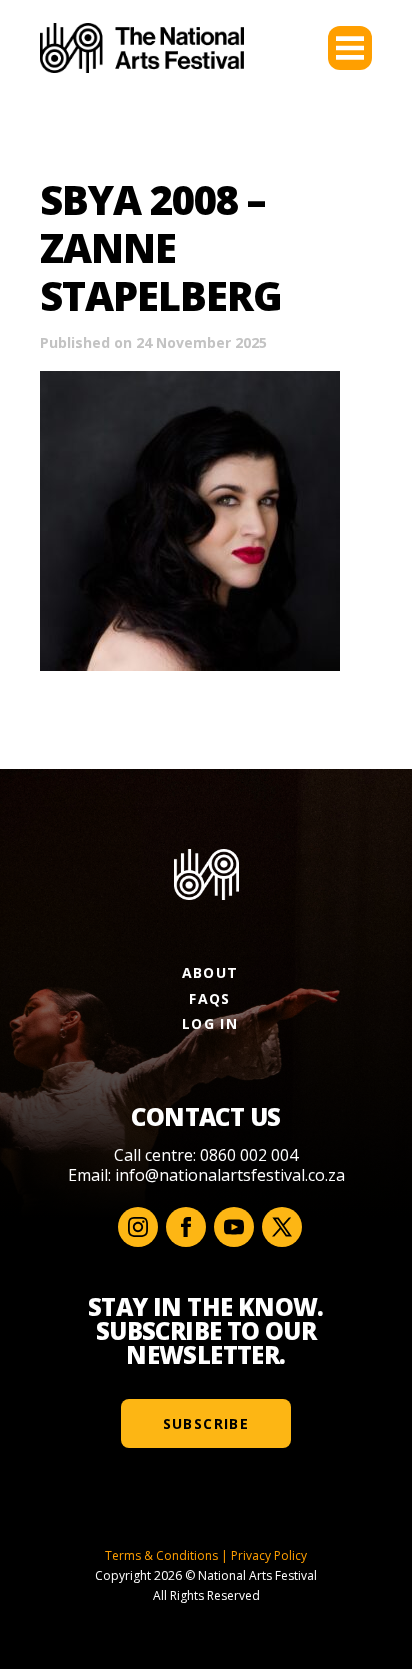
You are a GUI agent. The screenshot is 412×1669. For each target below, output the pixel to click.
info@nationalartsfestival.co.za (230, 1175)
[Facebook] (186, 1227)
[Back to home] (142, 48)
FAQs (210, 998)
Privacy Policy (269, 1555)
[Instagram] (138, 1227)
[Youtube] (234, 1227)
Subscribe (206, 1423)
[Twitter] (282, 1227)
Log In (210, 1023)
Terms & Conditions (161, 1555)
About (210, 972)
